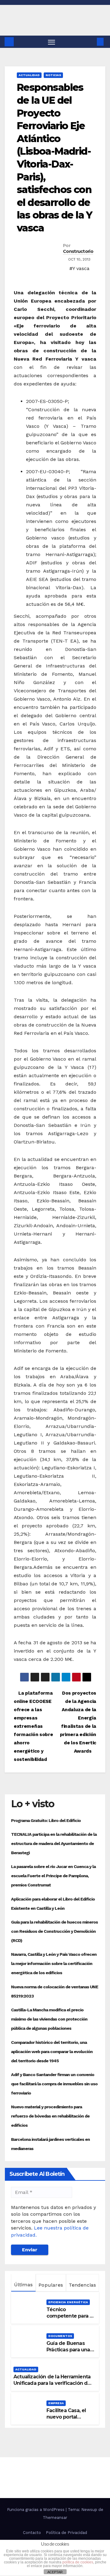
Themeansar (55, 2518)
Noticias (53, 75)
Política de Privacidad (66, 2533)
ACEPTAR (55, 2572)
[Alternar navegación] (52, 42)
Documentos (60, 2336)
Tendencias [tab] (82, 2285)
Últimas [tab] (23, 2285)
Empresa (56, 2403)
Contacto (32, 2533)
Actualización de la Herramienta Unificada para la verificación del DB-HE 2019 (53, 2383)
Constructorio (78, 251)
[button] (91, 42)
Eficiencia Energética (68, 2302)
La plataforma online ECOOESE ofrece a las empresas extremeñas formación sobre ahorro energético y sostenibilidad (33, 1726)
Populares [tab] (51, 2285)
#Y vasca (79, 268)
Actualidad (29, 75)
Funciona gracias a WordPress (36, 2510)
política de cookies (78, 2562)
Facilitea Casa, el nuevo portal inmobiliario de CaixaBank (66, 2420)
